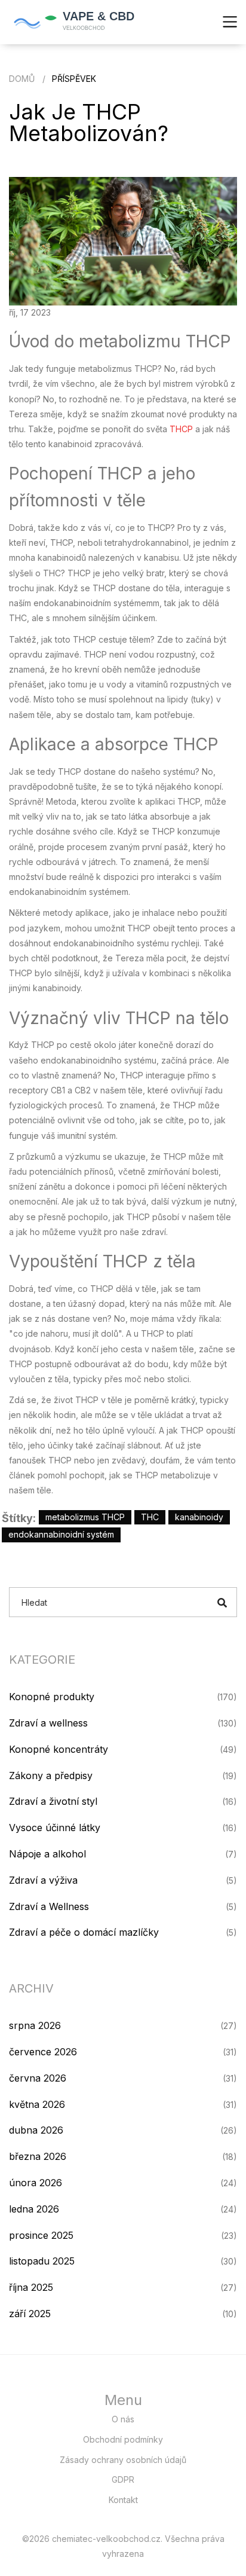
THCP (181, 429)
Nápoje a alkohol (47, 1854)
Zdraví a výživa (43, 1880)
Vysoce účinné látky (55, 1828)
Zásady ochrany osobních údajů (123, 2460)
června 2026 (38, 2078)
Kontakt (123, 2500)
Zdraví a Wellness (49, 1906)
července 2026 (43, 2052)
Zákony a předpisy (51, 1776)
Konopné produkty (52, 1697)
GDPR (123, 2479)
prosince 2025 (41, 2235)
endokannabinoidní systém (61, 1534)
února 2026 (36, 2183)
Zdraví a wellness (48, 1723)
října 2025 (31, 2287)
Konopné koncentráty (59, 1749)
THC (150, 1517)
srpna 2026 (35, 2025)
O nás (123, 2419)
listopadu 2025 (42, 2261)
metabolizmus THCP (85, 1517)
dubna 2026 (36, 2130)
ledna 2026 (34, 2209)
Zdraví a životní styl (53, 1801)
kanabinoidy (199, 1517)
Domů (22, 79)
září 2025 (30, 2314)
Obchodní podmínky (123, 2439)
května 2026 (37, 2104)
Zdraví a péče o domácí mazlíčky (84, 1932)
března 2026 (38, 2156)
